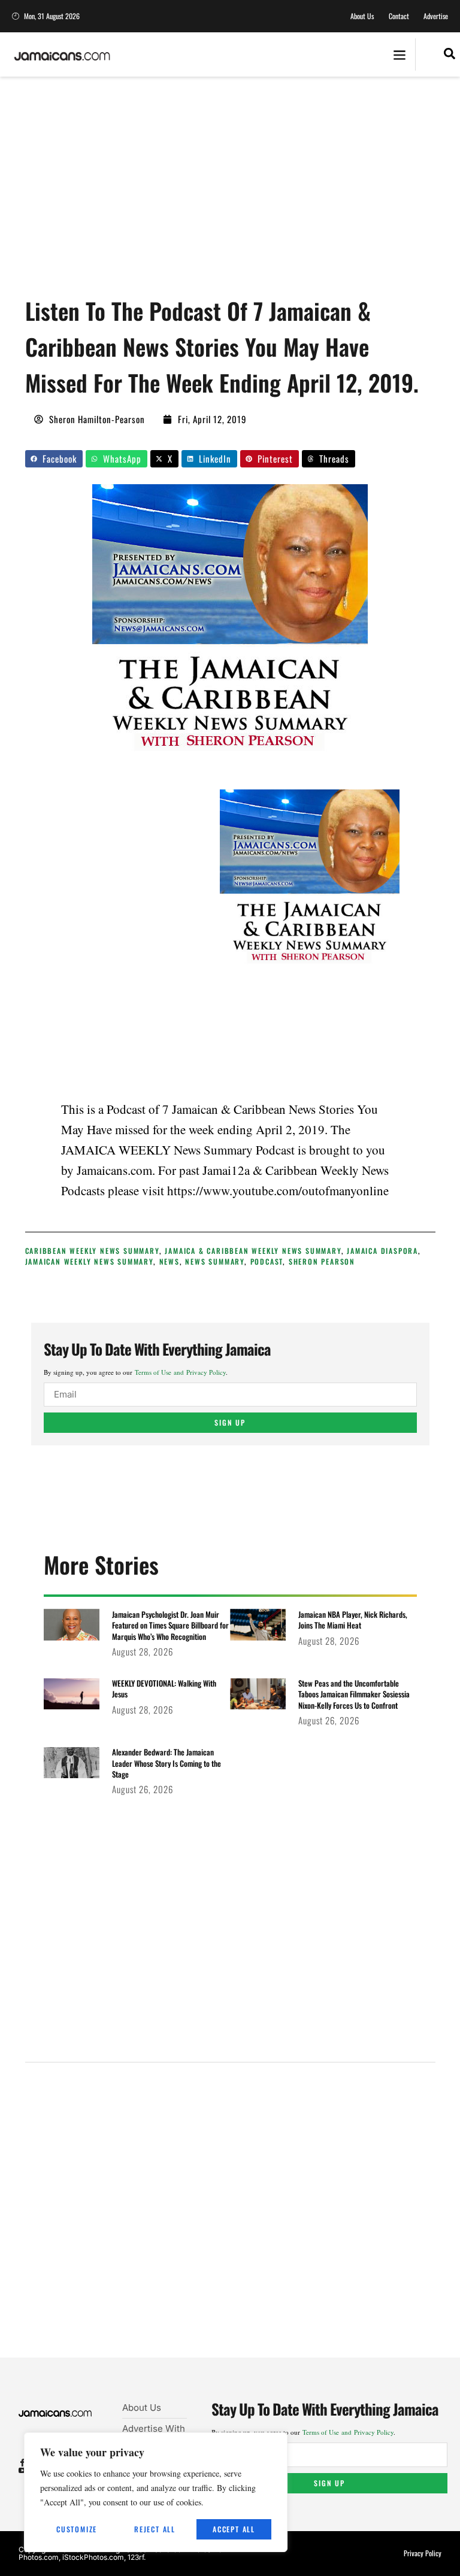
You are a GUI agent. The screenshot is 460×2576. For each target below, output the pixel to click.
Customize (77, 2529)
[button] (399, 55)
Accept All (234, 2529)
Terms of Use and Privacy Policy (180, 1372)
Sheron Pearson (322, 1261)
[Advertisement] (243, 192)
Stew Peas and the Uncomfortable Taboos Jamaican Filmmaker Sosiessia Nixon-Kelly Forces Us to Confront (354, 1694)
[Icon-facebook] (22, 2463)
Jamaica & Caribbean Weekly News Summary (253, 1251)
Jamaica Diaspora (382, 1251)
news (170, 1261)
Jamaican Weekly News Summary (89, 1261)
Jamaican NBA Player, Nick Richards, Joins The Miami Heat (353, 1620)
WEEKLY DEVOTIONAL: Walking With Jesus (164, 1688)
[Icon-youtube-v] (22, 2470)
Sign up (230, 1422)
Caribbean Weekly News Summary (92, 1251)
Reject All (155, 2529)
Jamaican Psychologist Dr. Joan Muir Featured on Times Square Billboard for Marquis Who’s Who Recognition (170, 1625)
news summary (215, 1261)
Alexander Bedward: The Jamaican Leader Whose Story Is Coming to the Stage (167, 1763)
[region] (156, 2492)
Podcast (267, 1261)
